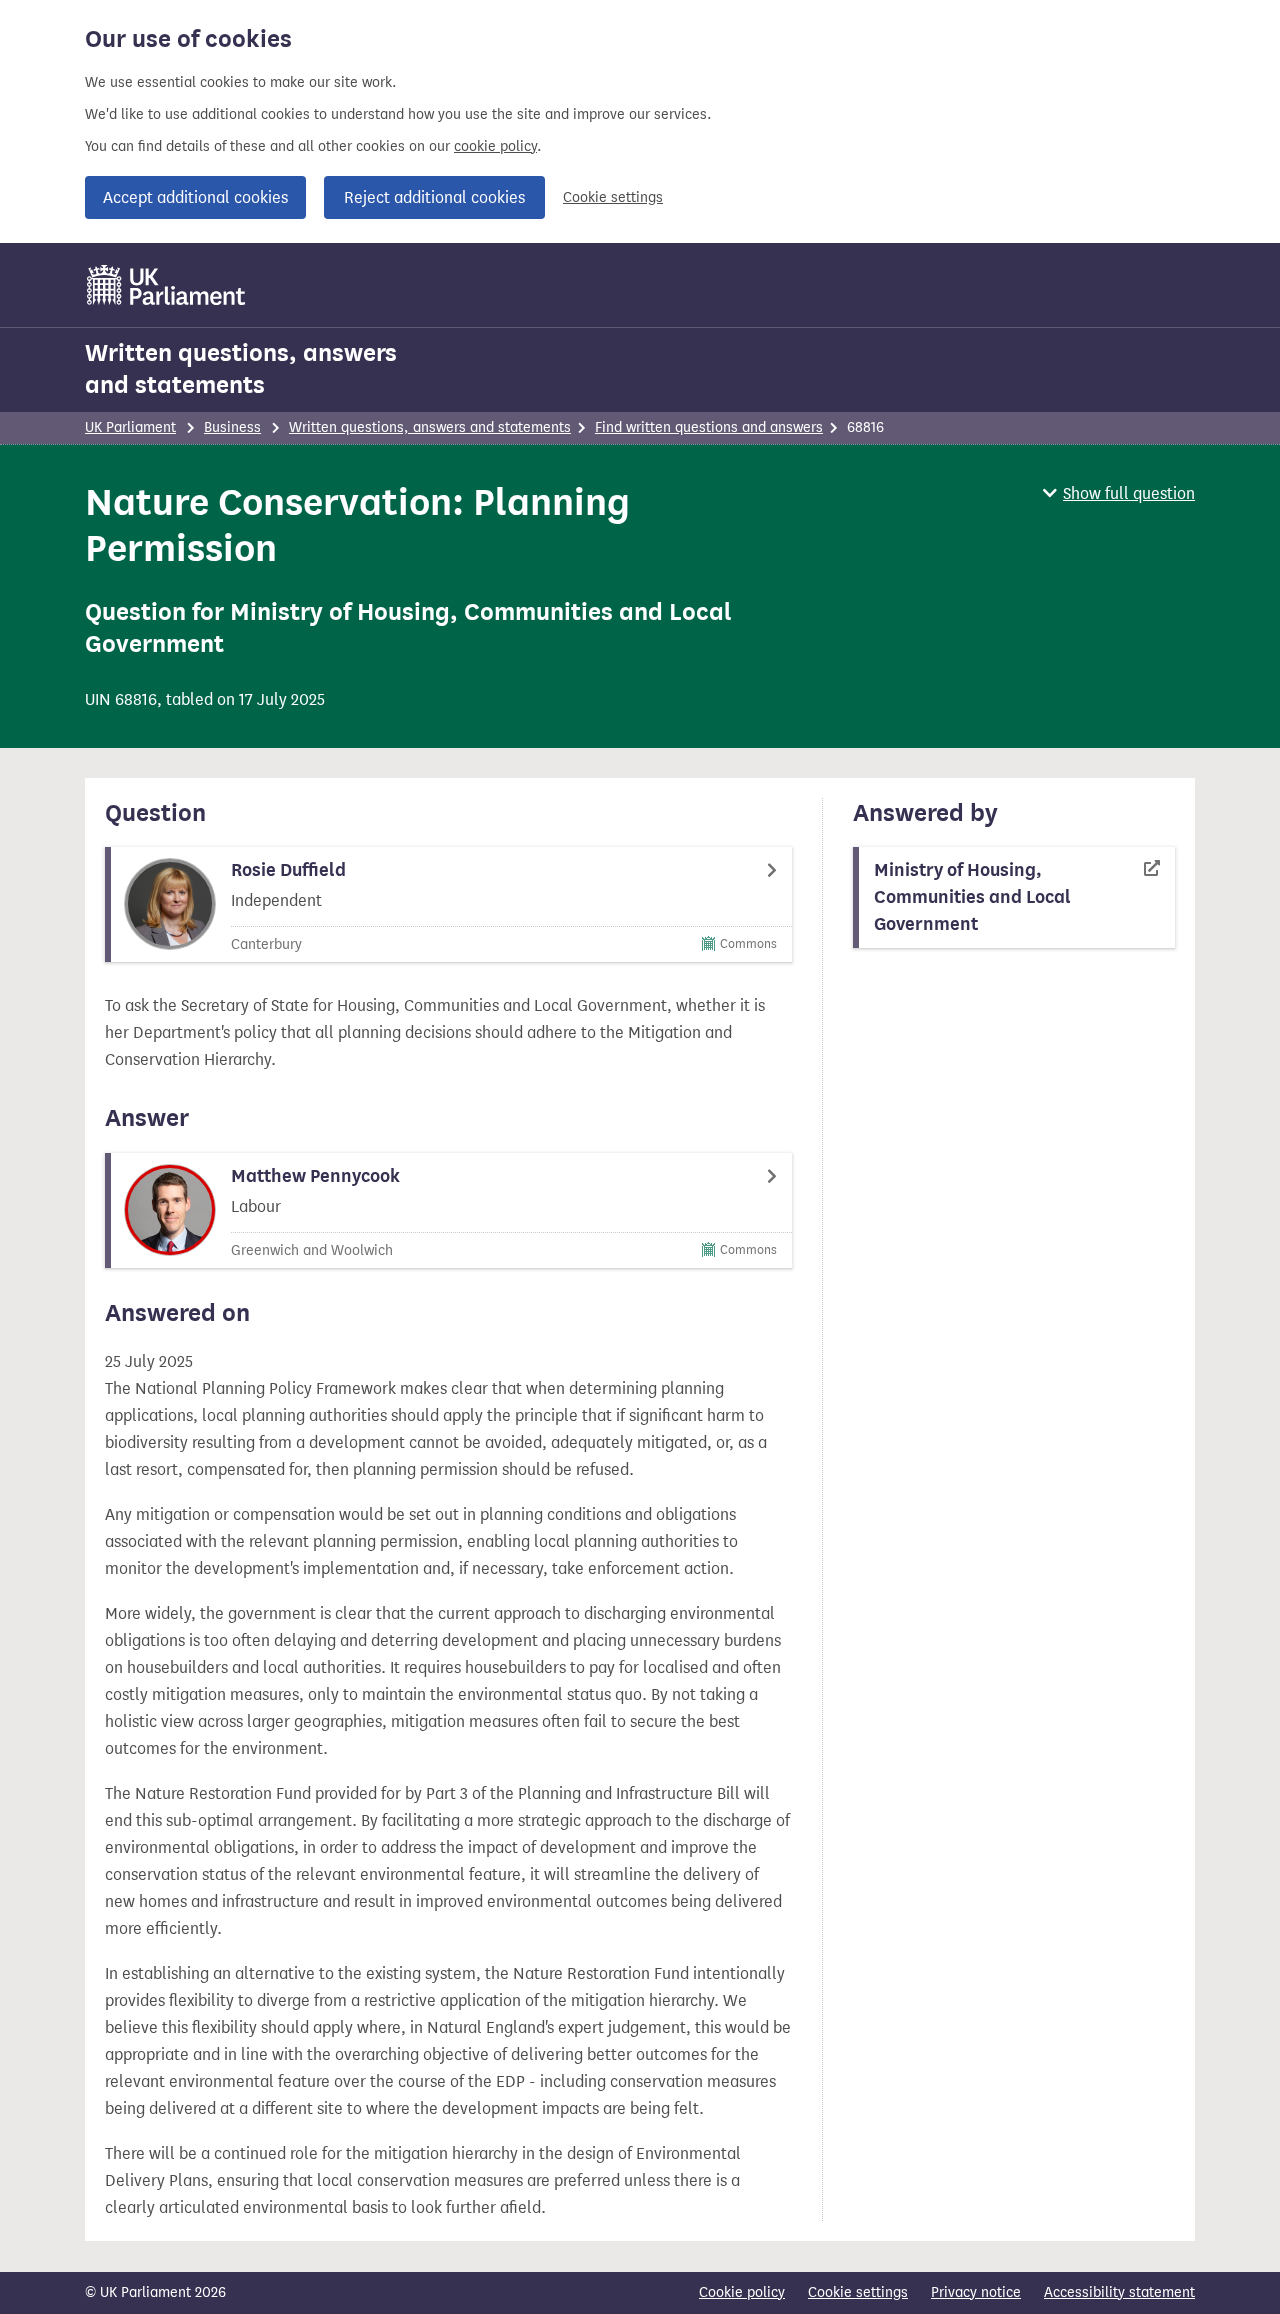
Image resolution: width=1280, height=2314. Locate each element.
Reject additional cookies (434, 197)
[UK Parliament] (166, 285)
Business (232, 427)
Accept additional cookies (195, 197)
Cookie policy (742, 2292)
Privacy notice (976, 2292)
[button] (1119, 493)
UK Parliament (130, 427)
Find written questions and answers (709, 427)
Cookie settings (613, 197)
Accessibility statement (1119, 2292)
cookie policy (495, 146)
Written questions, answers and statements (241, 369)
